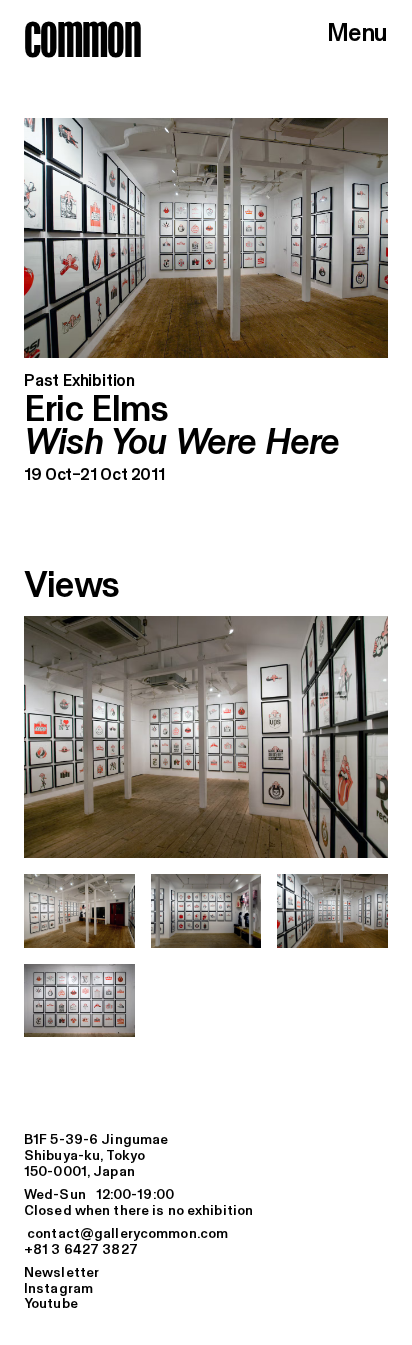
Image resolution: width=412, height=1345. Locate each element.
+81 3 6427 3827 (81, 1250)
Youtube (51, 1304)
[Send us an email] (206, 1235)
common (82, 38)
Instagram (58, 1289)
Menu (357, 34)
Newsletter (61, 1273)
